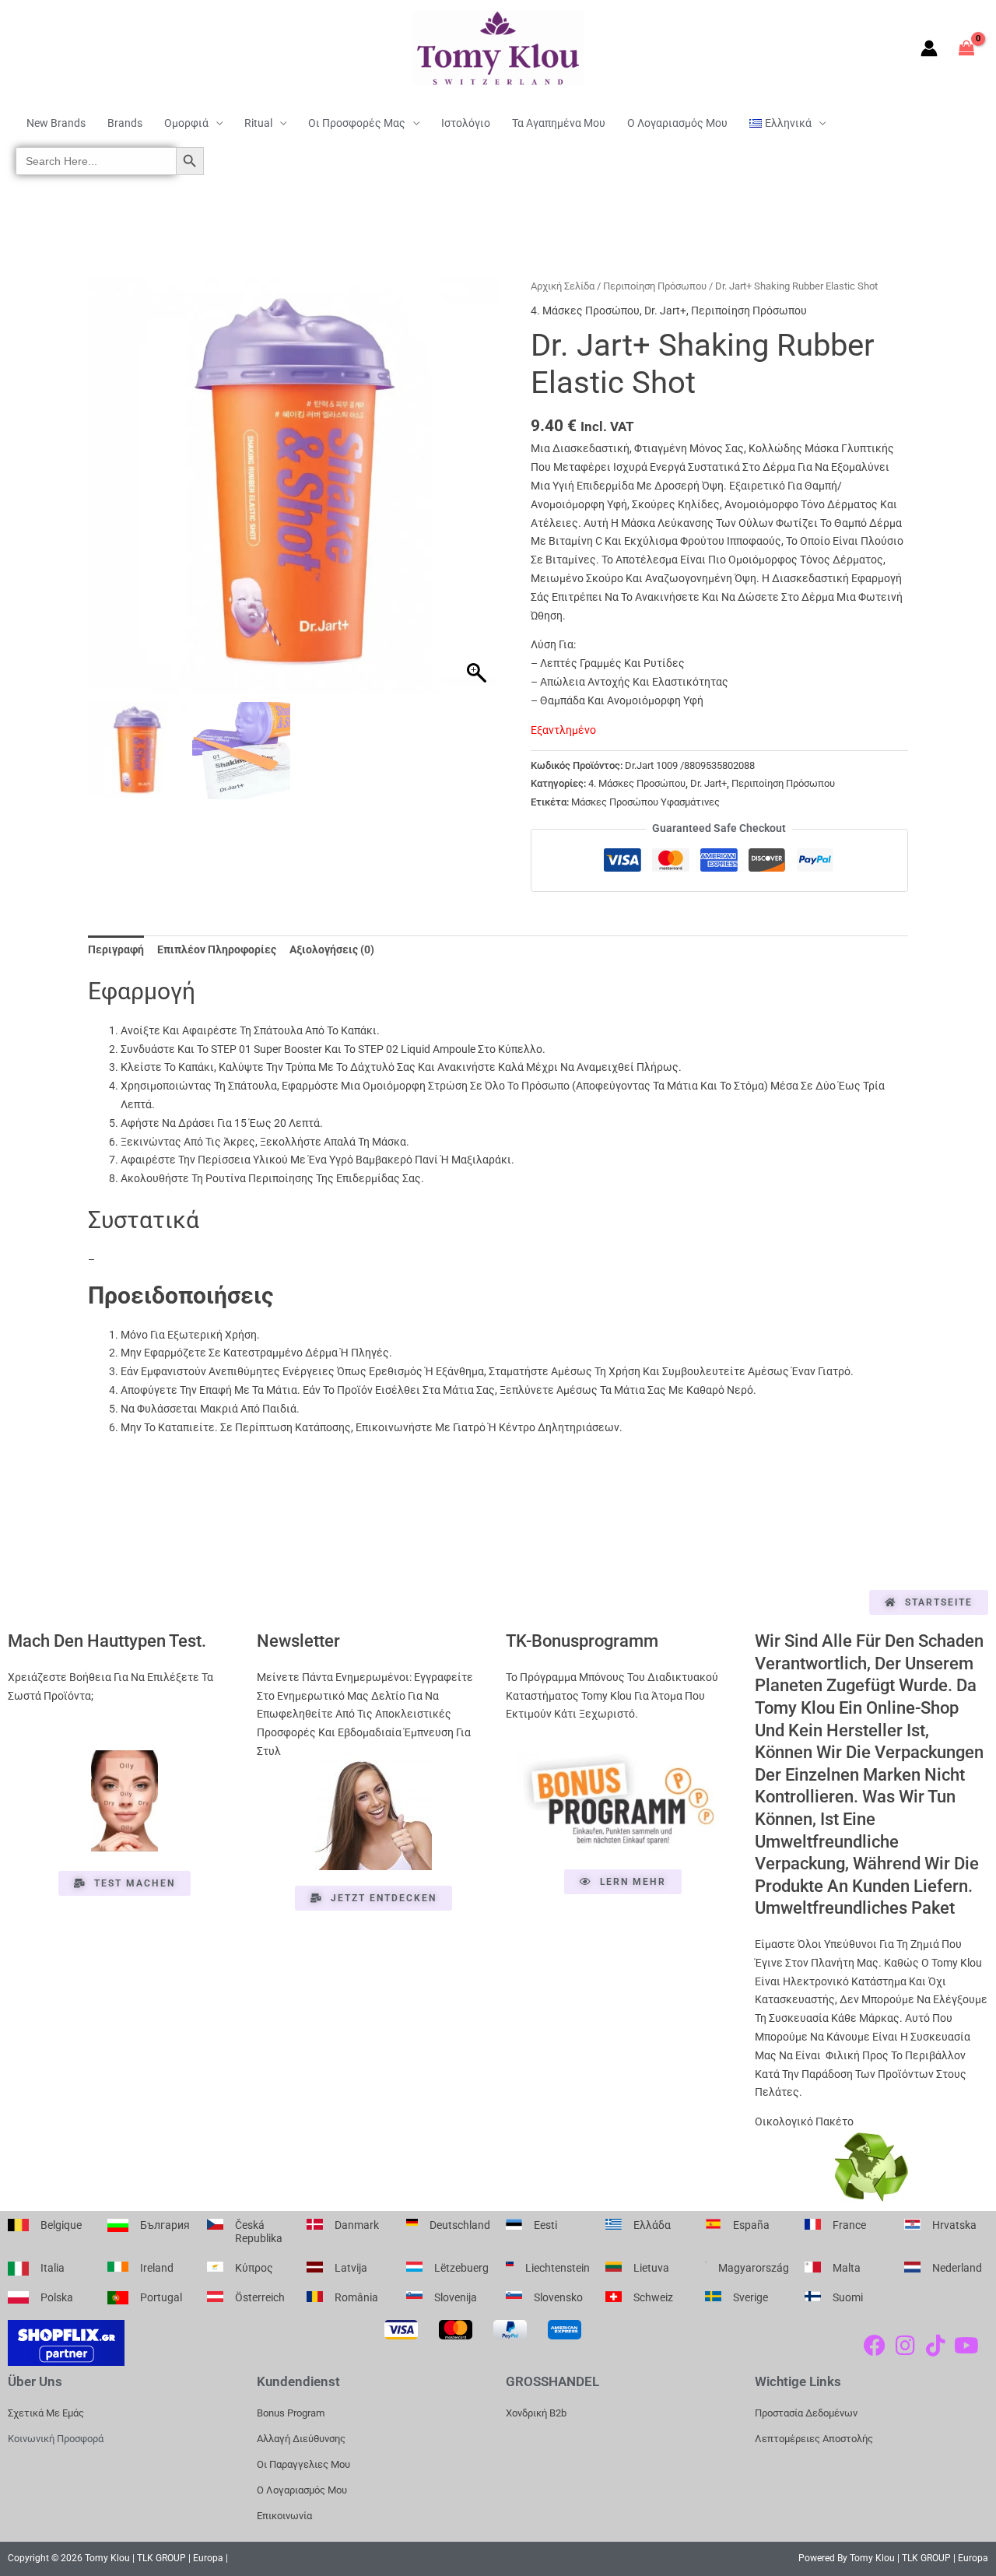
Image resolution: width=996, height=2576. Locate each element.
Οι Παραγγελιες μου (303, 2464)
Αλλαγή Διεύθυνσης (301, 2439)
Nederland (957, 2268)
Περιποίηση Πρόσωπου (655, 286)
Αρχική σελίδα (563, 286)
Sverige (751, 2297)
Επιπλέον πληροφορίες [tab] (217, 949)
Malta (847, 2268)
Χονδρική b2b (536, 2413)
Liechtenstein (558, 2268)
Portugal (161, 2297)
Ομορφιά (186, 123)
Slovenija (456, 2297)
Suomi (848, 2297)
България (165, 2225)
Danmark (357, 2225)
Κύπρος (254, 2268)
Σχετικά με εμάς (46, 2413)
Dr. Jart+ (665, 311)
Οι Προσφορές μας (357, 123)
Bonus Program (291, 2413)
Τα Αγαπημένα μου (559, 123)
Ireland (157, 2268)
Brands (125, 123)
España (751, 2225)
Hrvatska (954, 2225)
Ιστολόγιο (466, 123)
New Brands (56, 123)
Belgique (61, 2225)
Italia (53, 2268)
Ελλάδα (652, 2225)
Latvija (351, 2268)
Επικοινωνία (284, 2516)
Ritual (258, 123)
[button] (479, 493)
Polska (57, 2297)
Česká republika (259, 2232)
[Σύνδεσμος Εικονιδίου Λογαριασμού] (929, 48)
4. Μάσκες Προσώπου (585, 311)
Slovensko (558, 2297)
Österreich (260, 2297)
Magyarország (754, 2268)
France (849, 2225)
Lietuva (651, 2268)
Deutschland (460, 2225)
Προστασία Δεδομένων (806, 2413)
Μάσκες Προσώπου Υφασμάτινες (645, 802)
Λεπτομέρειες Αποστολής (814, 2439)
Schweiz (653, 2297)
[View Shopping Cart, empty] (967, 48)
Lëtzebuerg (461, 2268)
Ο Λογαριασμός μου (677, 123)
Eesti (545, 2225)
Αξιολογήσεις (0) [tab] (332, 949)
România (356, 2297)
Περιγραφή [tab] (116, 949)
